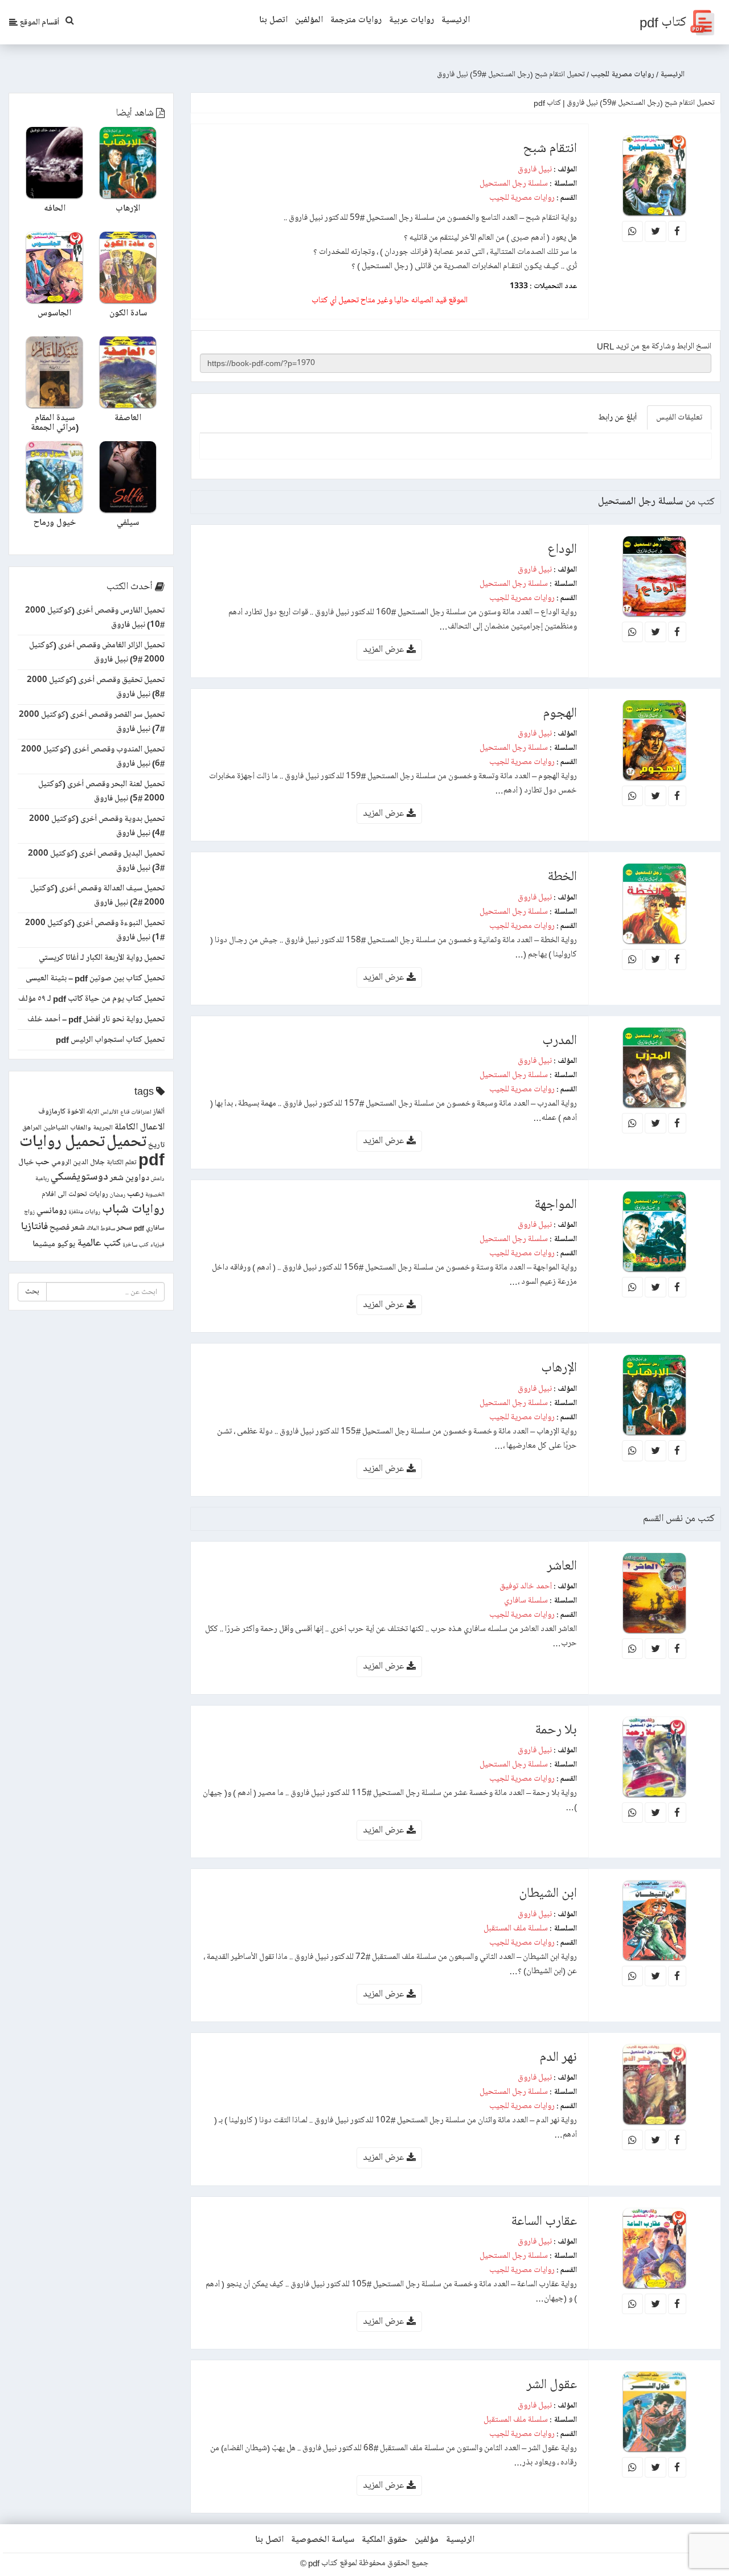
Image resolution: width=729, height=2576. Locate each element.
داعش (158, 1179)
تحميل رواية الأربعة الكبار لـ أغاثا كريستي (102, 958)
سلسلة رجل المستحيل (514, 183)
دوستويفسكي (79, 1177)
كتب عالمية (99, 1243)
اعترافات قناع (136, 1112)
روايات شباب (133, 1209)
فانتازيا (34, 1227)
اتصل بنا (273, 20)
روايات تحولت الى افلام (75, 1194)
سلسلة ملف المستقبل (516, 1928)
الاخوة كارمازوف (62, 1112)
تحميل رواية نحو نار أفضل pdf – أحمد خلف (96, 1019)
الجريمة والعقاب (91, 1128)
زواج (29, 1212)
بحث (32, 1291)
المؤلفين (309, 20)
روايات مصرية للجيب (522, 198)
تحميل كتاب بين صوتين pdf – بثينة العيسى (95, 978)
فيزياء (157, 1245)
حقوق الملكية (384, 2540)
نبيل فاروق (535, 169)
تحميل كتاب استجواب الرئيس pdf (110, 1040)
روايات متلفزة (84, 1212)
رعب (135, 1193)
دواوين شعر (130, 1178)
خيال (26, 1162)
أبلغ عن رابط (617, 417)
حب (42, 1162)
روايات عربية (411, 20)
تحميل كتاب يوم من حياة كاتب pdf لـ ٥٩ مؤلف (91, 999)
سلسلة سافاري (526, 1600)
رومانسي (52, 1211)
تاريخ (156, 1145)
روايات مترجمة (356, 20)
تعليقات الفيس (679, 417)
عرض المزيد (385, 649)
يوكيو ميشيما (54, 1244)
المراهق (32, 1128)
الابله (93, 1112)
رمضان (118, 1195)
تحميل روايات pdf (92, 1151)
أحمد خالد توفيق (526, 1586)
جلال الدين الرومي (78, 1162)
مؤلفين (427, 2540)
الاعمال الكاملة (140, 1127)
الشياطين (56, 1128)
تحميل (126, 1142)
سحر (124, 1227)
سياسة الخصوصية (323, 2540)
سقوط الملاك (101, 1229)
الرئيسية (456, 20)
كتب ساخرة (136, 1245)
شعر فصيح (67, 1227)
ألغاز (159, 1112)
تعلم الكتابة (122, 1163)
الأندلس (110, 1112)
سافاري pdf (149, 1228)
